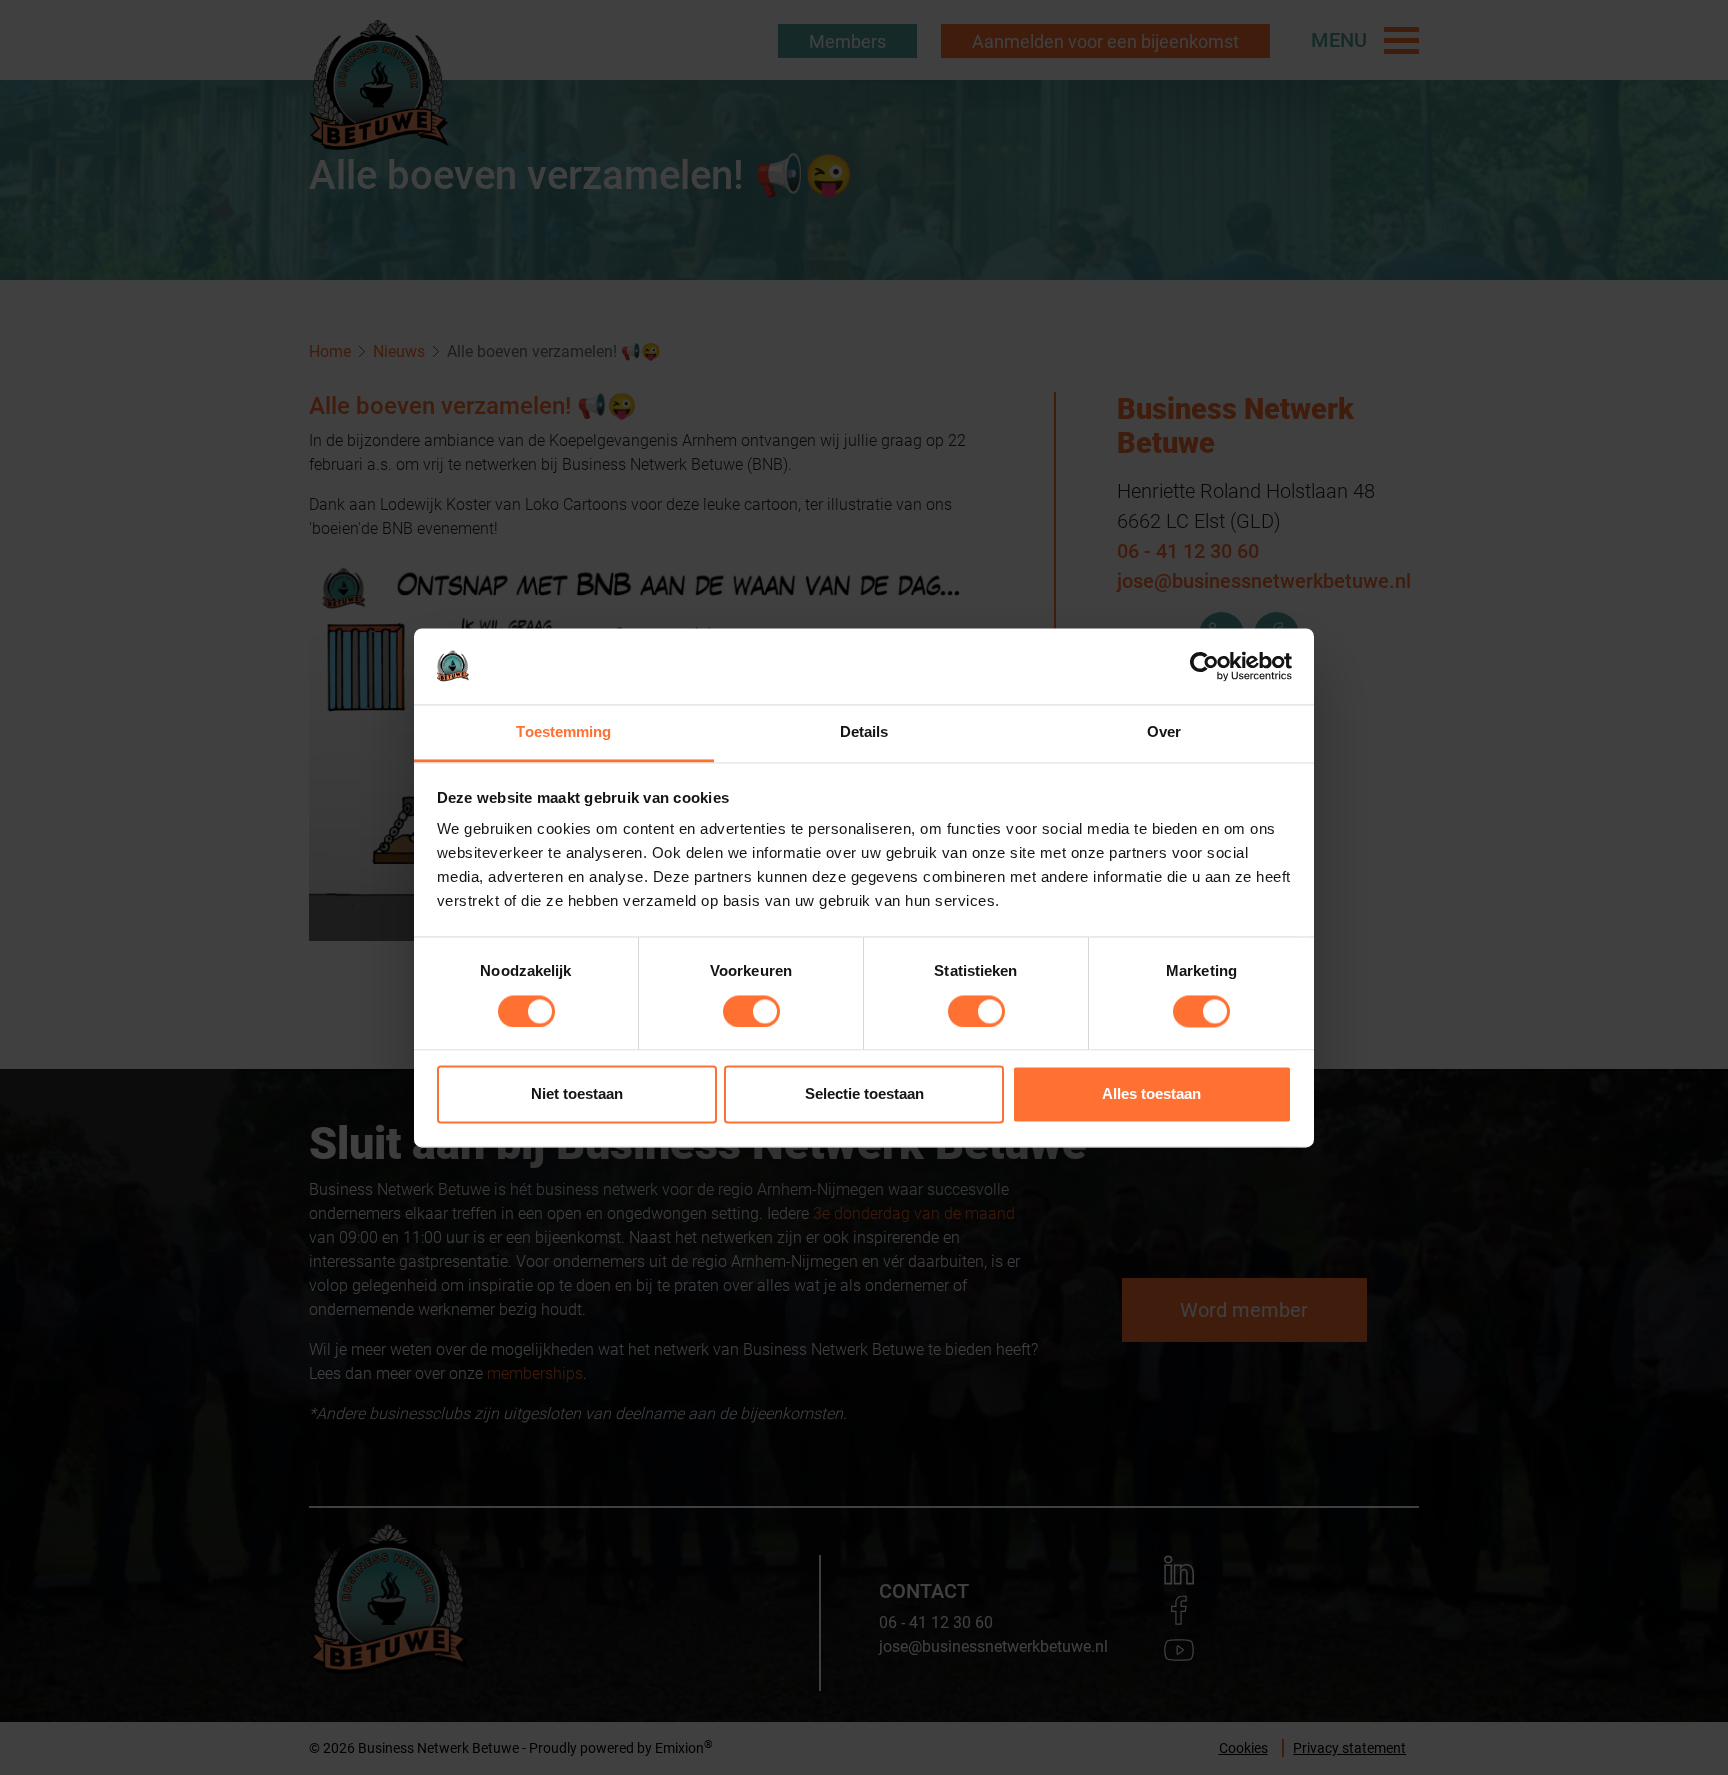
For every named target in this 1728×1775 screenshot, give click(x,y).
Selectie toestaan (864, 1094)
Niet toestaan (577, 1094)
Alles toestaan (1151, 1094)
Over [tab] (1164, 732)
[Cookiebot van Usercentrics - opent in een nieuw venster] (1204, 666)
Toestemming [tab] (563, 732)
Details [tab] (864, 732)
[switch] (751, 1011)
